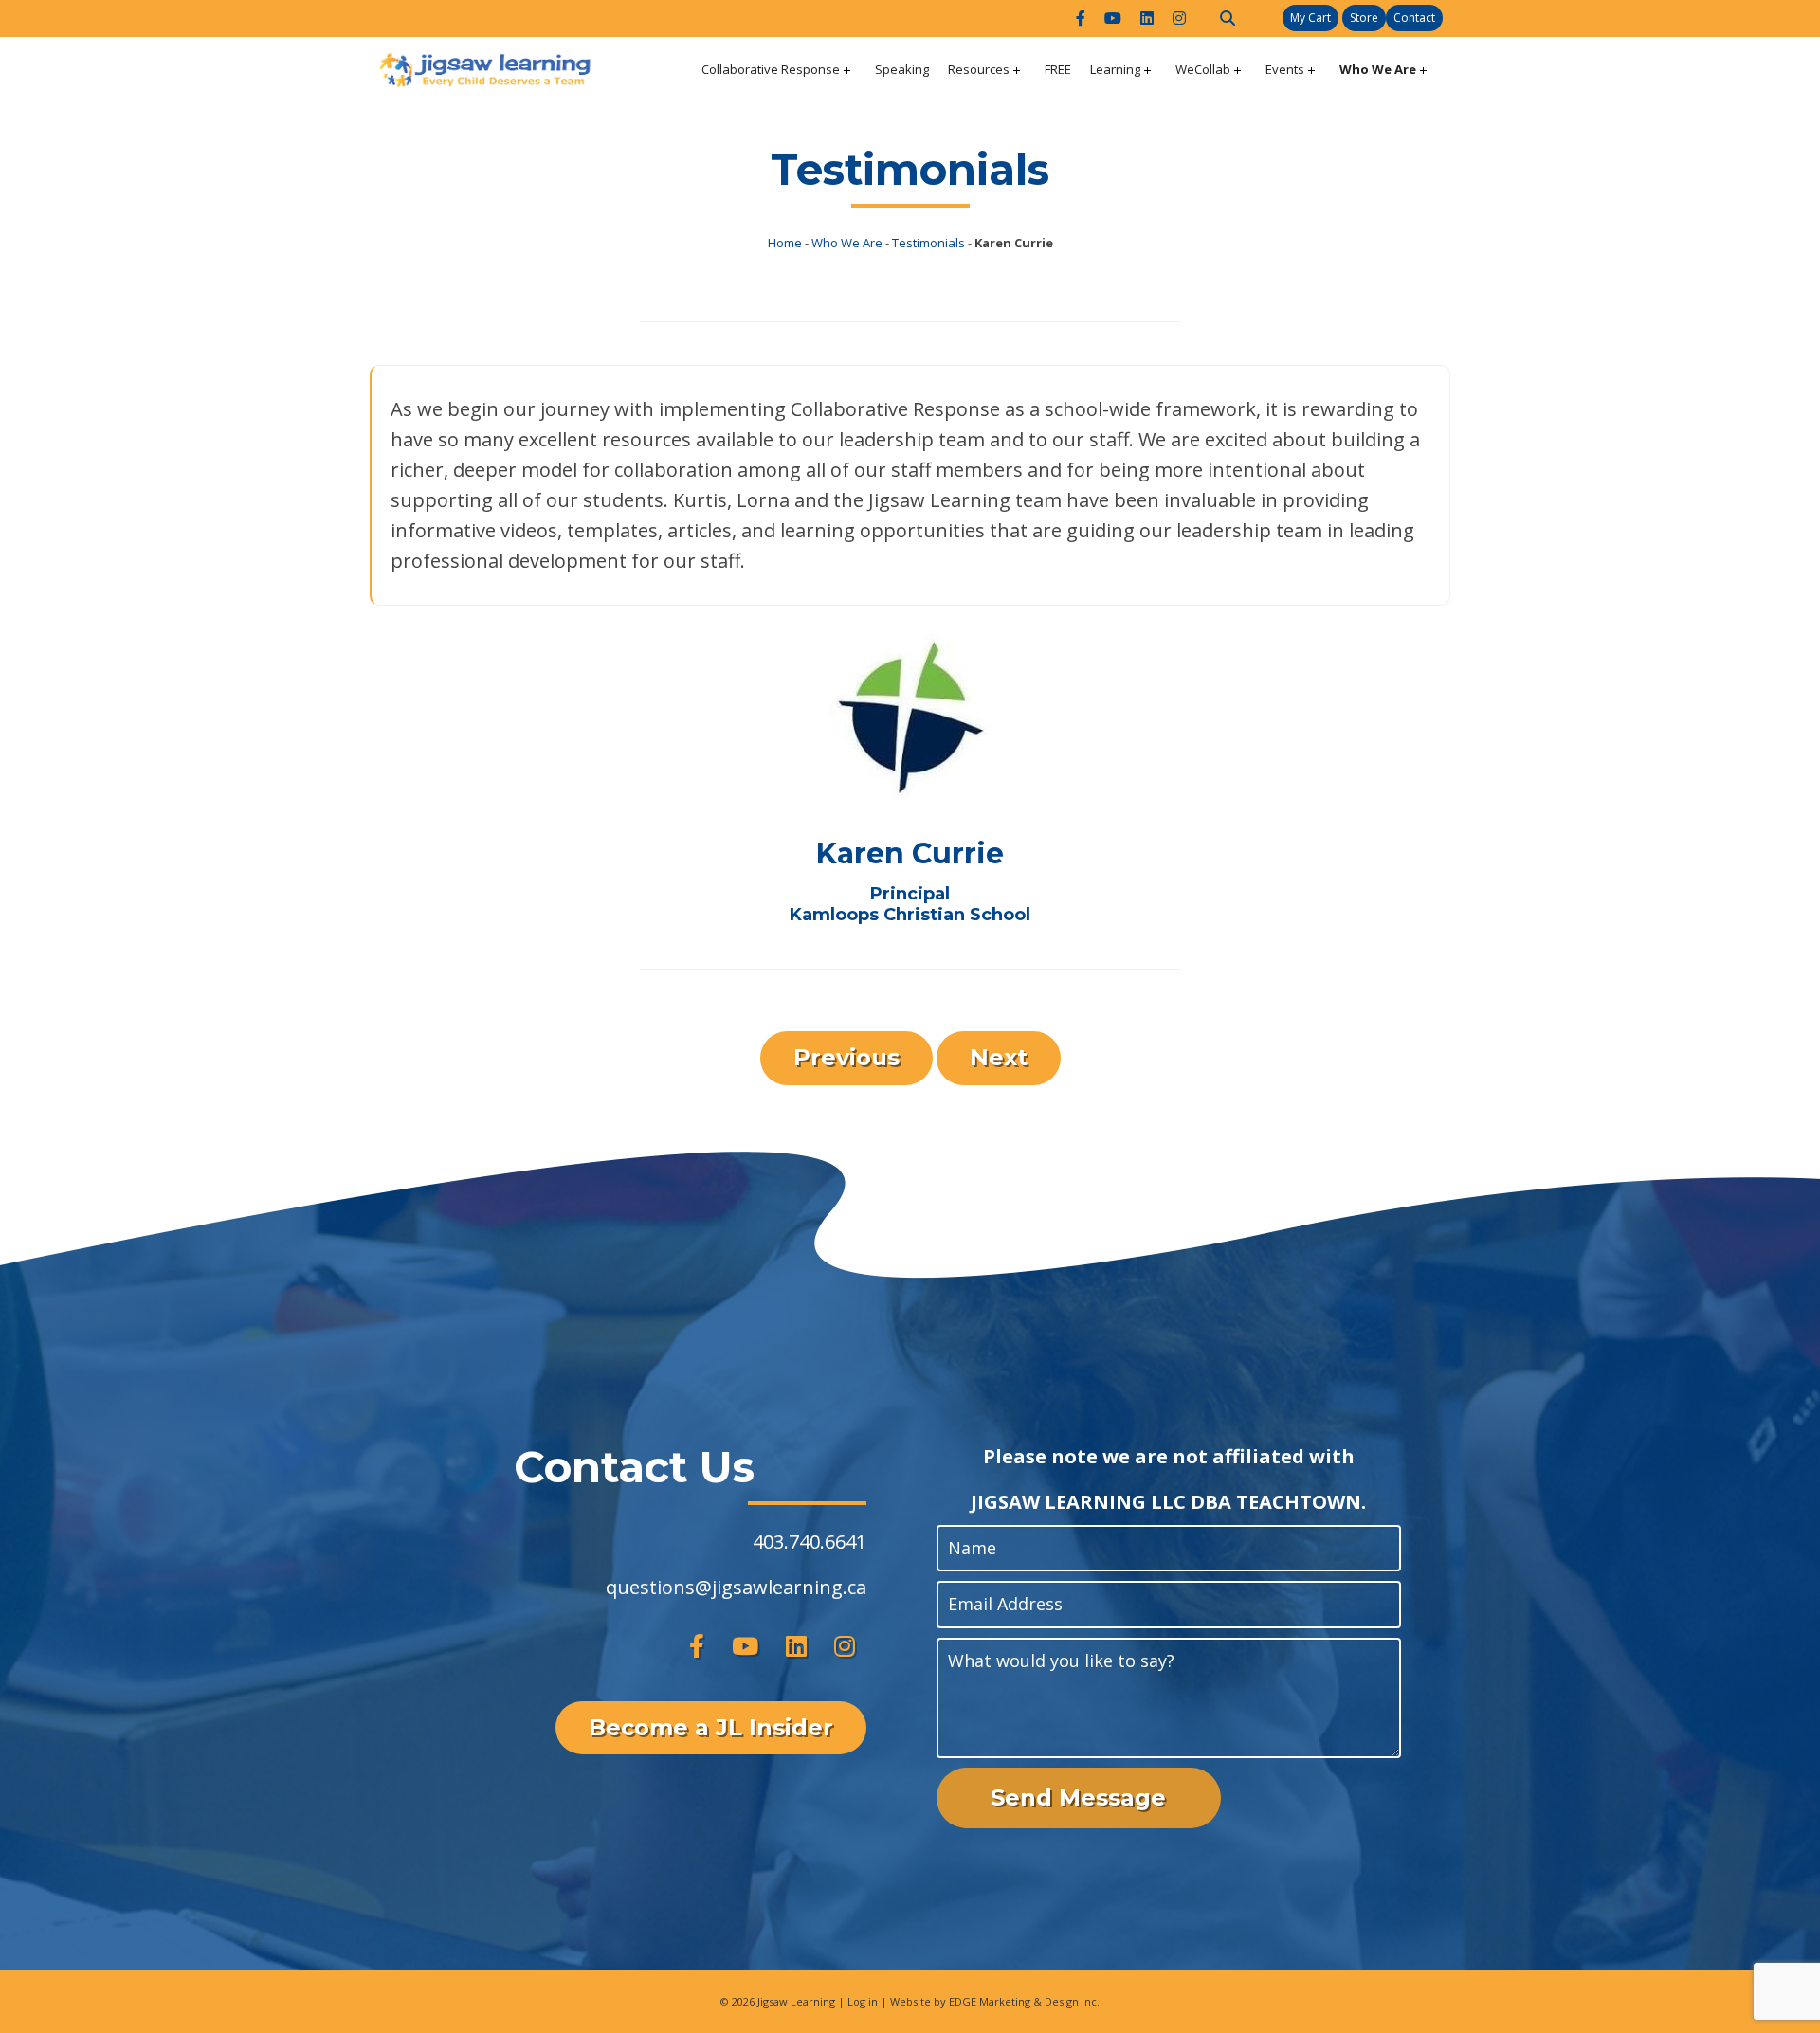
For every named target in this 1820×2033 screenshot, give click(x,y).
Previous (846, 1057)
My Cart (1310, 18)
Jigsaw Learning (796, 2001)
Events (1285, 69)
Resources (979, 69)
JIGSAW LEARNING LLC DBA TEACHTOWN (1166, 1502)
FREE (1058, 69)
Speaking (902, 69)
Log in (863, 2001)
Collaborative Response (771, 69)
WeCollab (1203, 69)
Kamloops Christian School (910, 915)
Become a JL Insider (711, 1727)
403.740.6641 (810, 1542)
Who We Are (1378, 69)
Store (1364, 18)
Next (999, 1057)
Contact (1414, 18)
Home (785, 243)
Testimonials (928, 243)
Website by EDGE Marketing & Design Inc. (995, 2001)
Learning (1115, 69)
